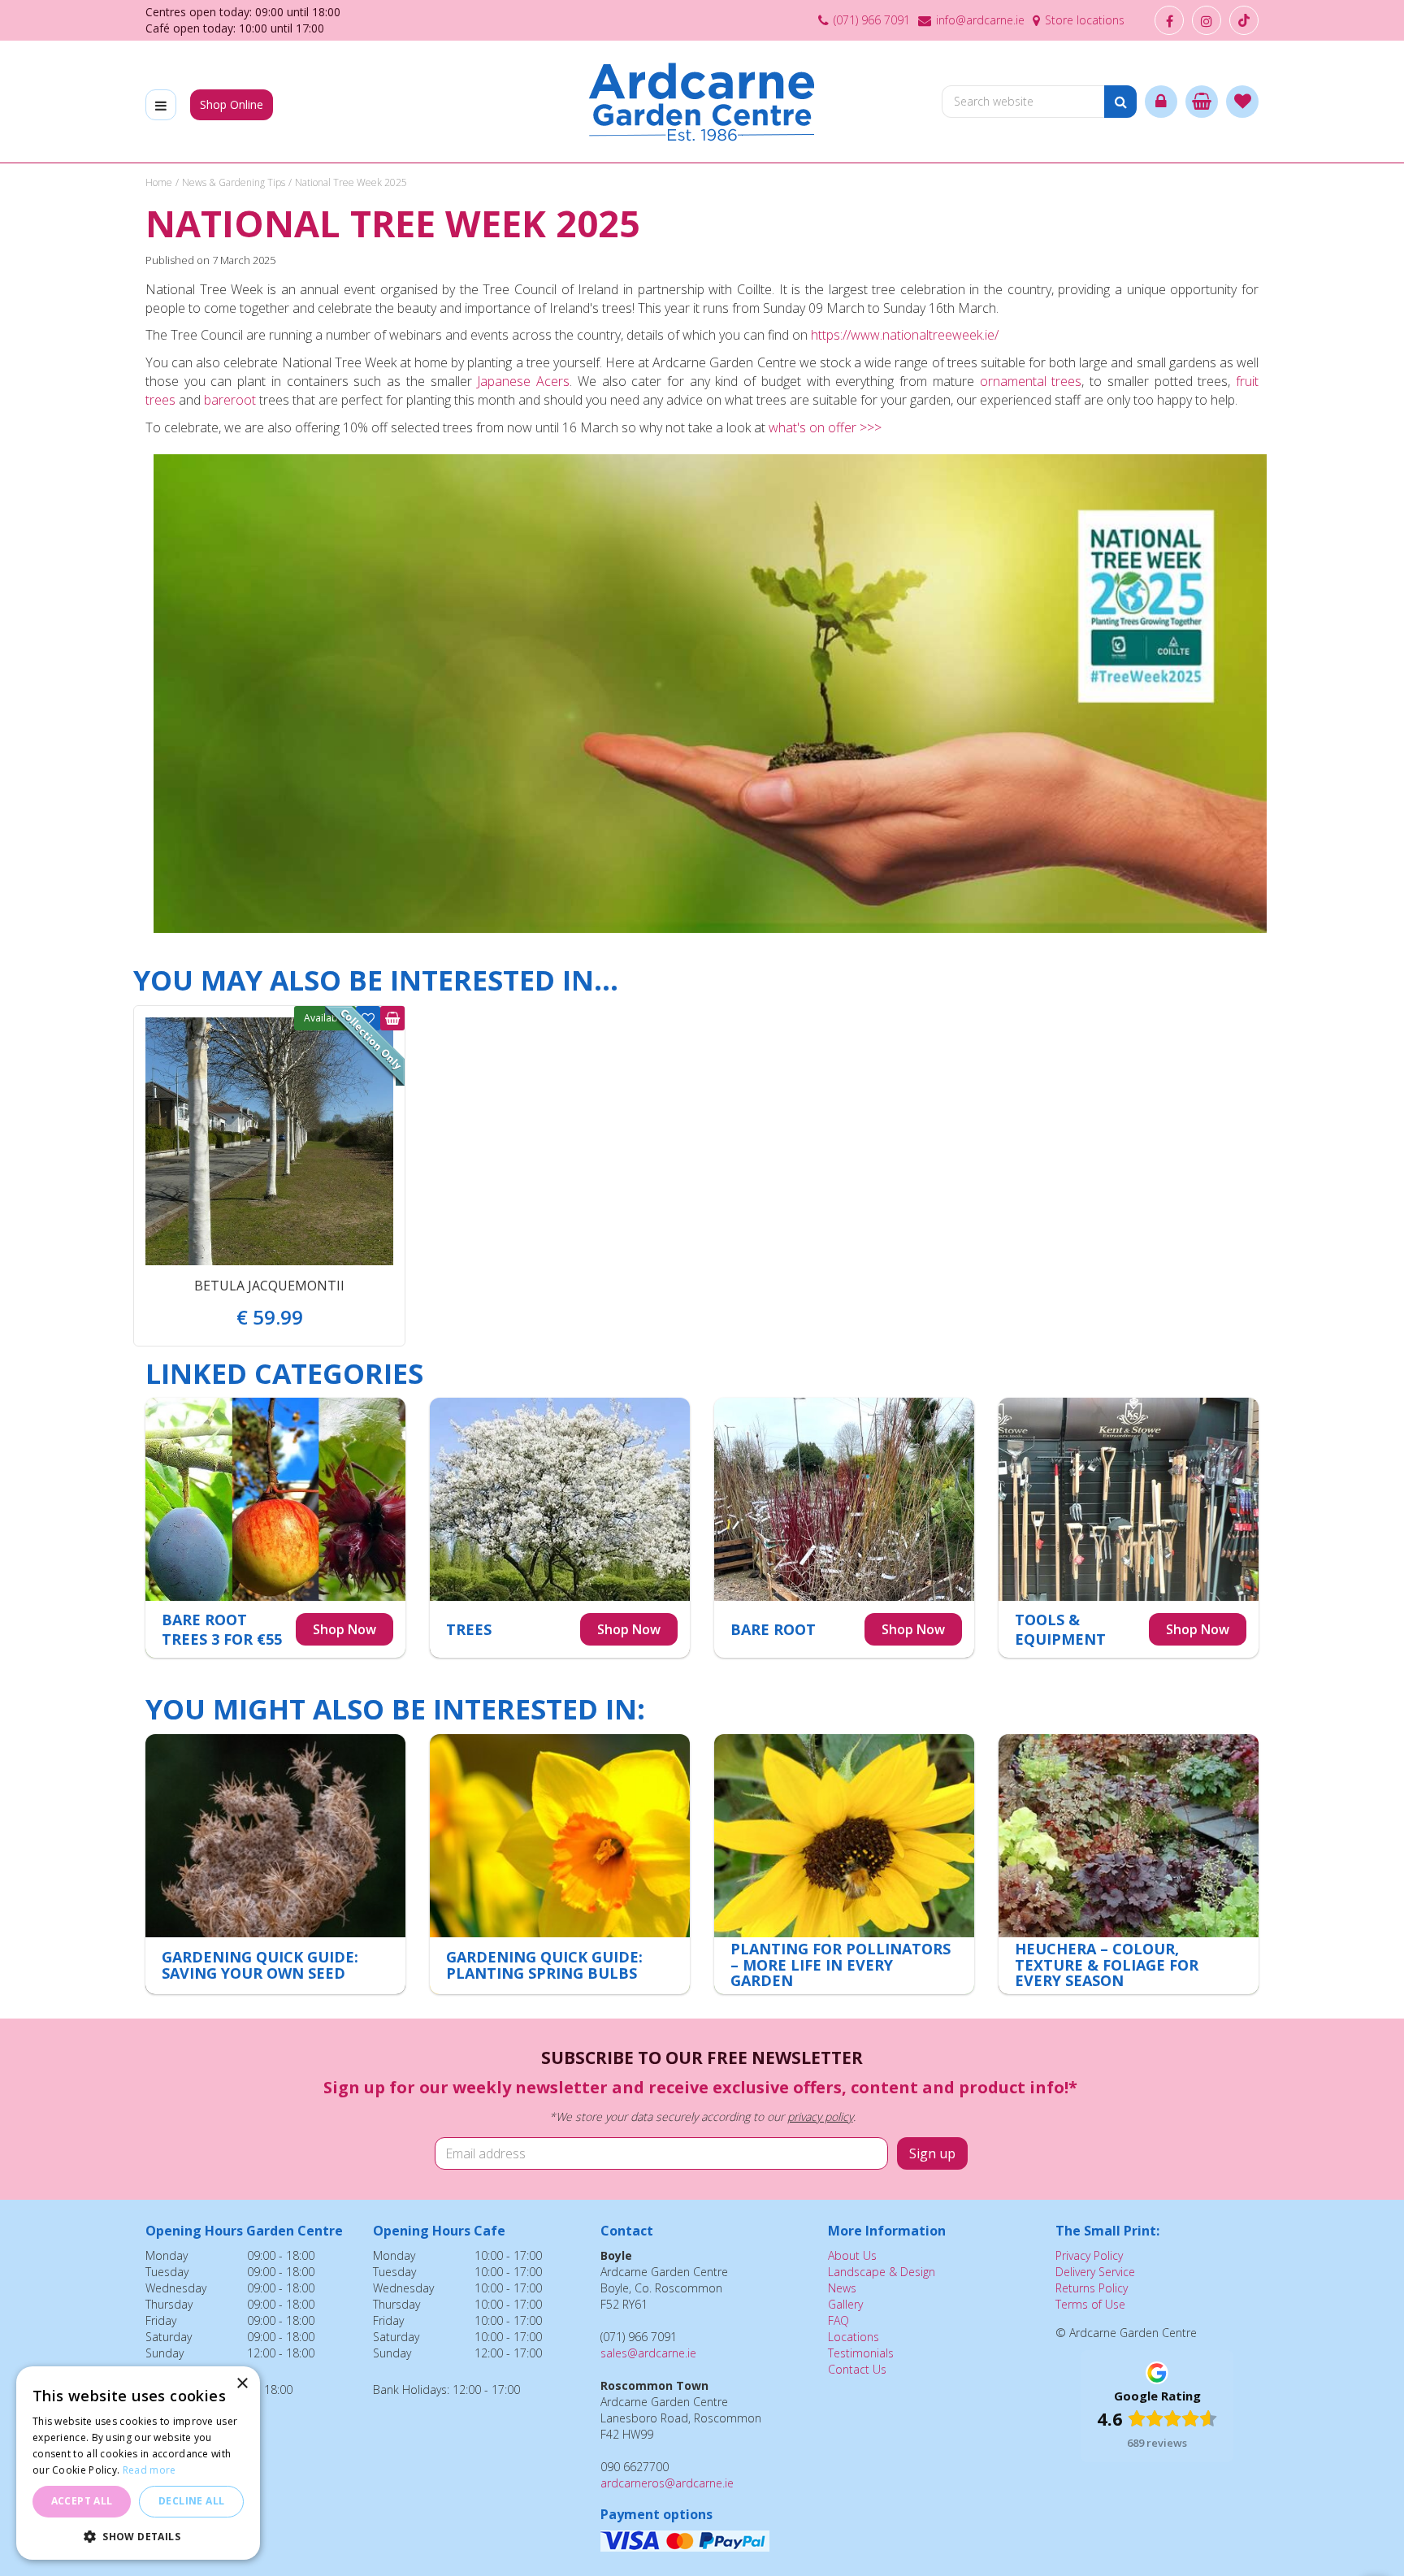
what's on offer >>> (825, 427)
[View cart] (1202, 102)
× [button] (242, 2384)
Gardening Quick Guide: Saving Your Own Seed (260, 1965)
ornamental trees (1031, 381)
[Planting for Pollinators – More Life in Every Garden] (844, 1864)
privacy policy (820, 2116)
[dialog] (138, 2463)
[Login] (1161, 102)
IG (1207, 20)
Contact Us (857, 2369)
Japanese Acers (523, 381)
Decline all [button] (191, 2501)
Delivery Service (1095, 2272)
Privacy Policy (1089, 2255)
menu (161, 105)
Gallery (845, 2304)
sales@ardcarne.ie (648, 2353)
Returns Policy (1092, 2288)
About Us (852, 2255)
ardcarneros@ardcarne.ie (667, 2483)
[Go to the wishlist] (1242, 102)
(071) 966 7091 (872, 20)
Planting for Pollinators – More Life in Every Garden (841, 1965)
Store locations (1085, 20)
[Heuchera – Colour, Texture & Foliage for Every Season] (1129, 1864)
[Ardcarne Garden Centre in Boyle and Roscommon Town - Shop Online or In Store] (702, 102)
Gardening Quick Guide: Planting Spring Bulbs (544, 1965)
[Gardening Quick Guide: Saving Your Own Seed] (275, 1864)
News (842, 2288)
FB (1169, 20)
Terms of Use (1090, 2304)
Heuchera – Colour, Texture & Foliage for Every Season (1107, 1965)
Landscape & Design (882, 2272)
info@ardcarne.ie (980, 20)
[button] (138, 2536)
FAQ (838, 2320)
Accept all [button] (82, 2501)
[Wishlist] (1242, 102)
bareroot (230, 400)
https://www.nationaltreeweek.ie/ (905, 335)
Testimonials (861, 2353)
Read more (149, 2470)
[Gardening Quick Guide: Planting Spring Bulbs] (560, 1864)
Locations (854, 2337)
